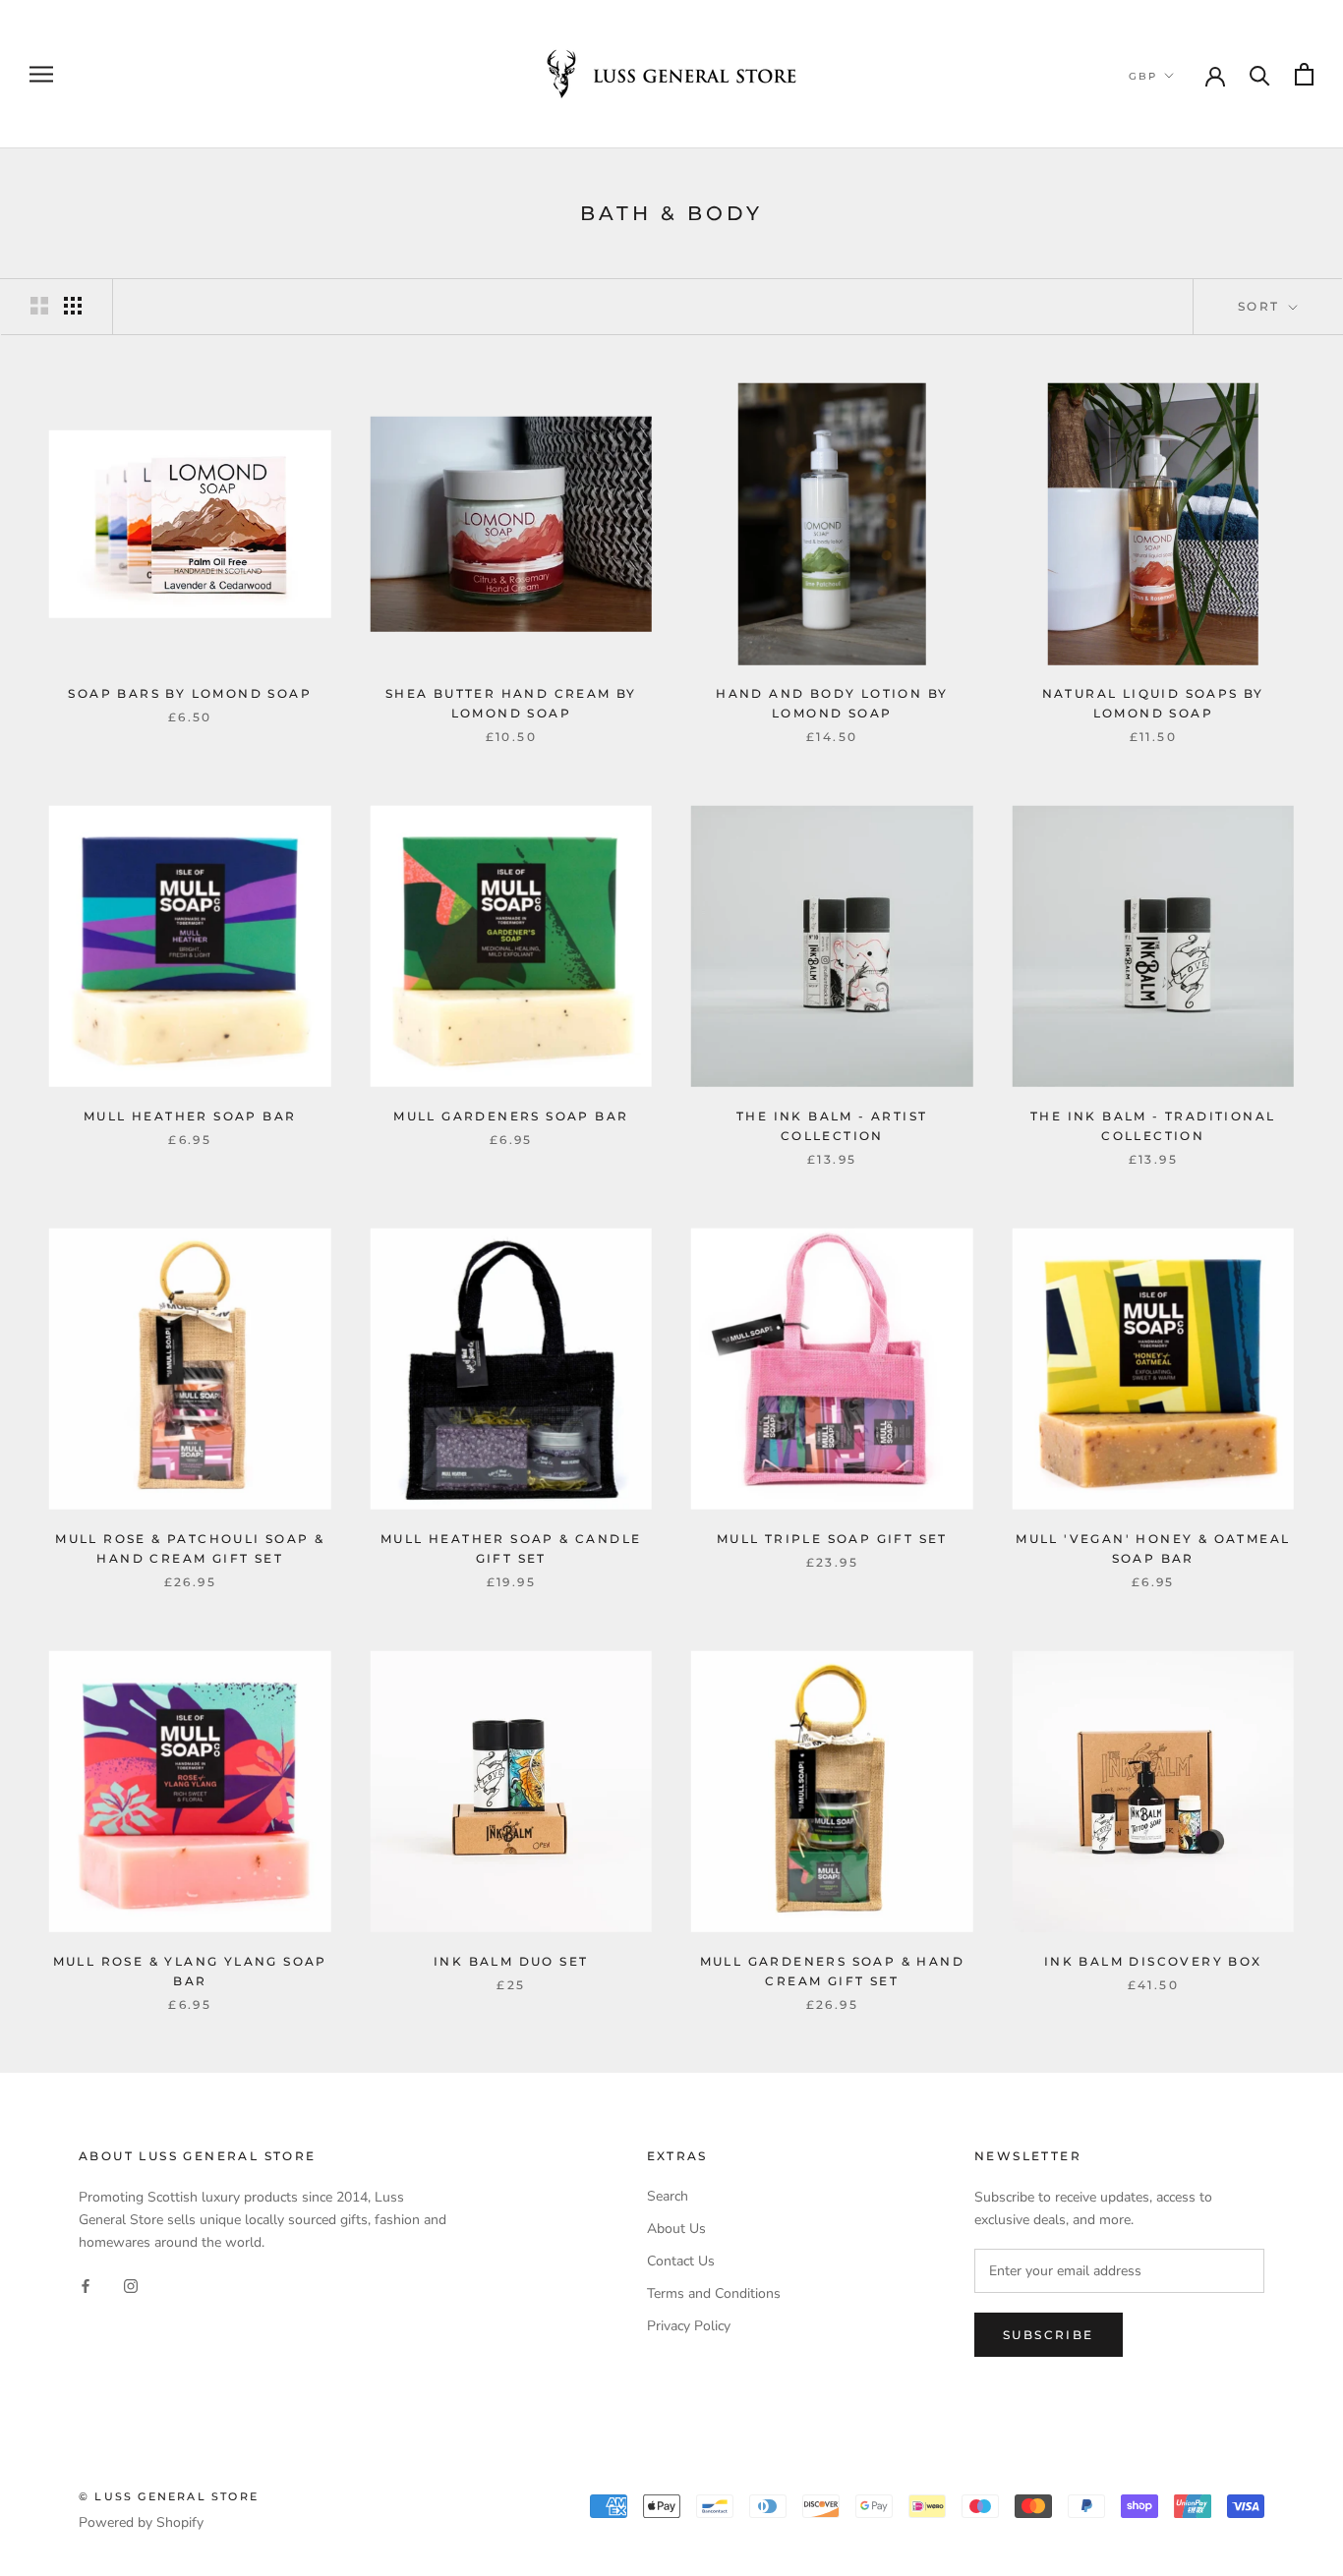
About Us (676, 2229)
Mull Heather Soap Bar (190, 1116)
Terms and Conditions (714, 2293)
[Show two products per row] (39, 306)
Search (668, 2196)
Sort (1261, 306)
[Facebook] (86, 2285)
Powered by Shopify (141, 2522)
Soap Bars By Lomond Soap (190, 693)
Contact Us (681, 2261)
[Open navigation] (41, 74)
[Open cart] (1304, 74)
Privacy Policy (689, 2326)
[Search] (1260, 74)
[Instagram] (131, 2285)
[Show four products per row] (73, 306)
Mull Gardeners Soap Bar (511, 1116)
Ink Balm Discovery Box (1153, 1961)
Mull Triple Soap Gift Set (832, 1539)
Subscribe (1049, 2335)
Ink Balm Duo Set (511, 1961)
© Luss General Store (169, 2496)
